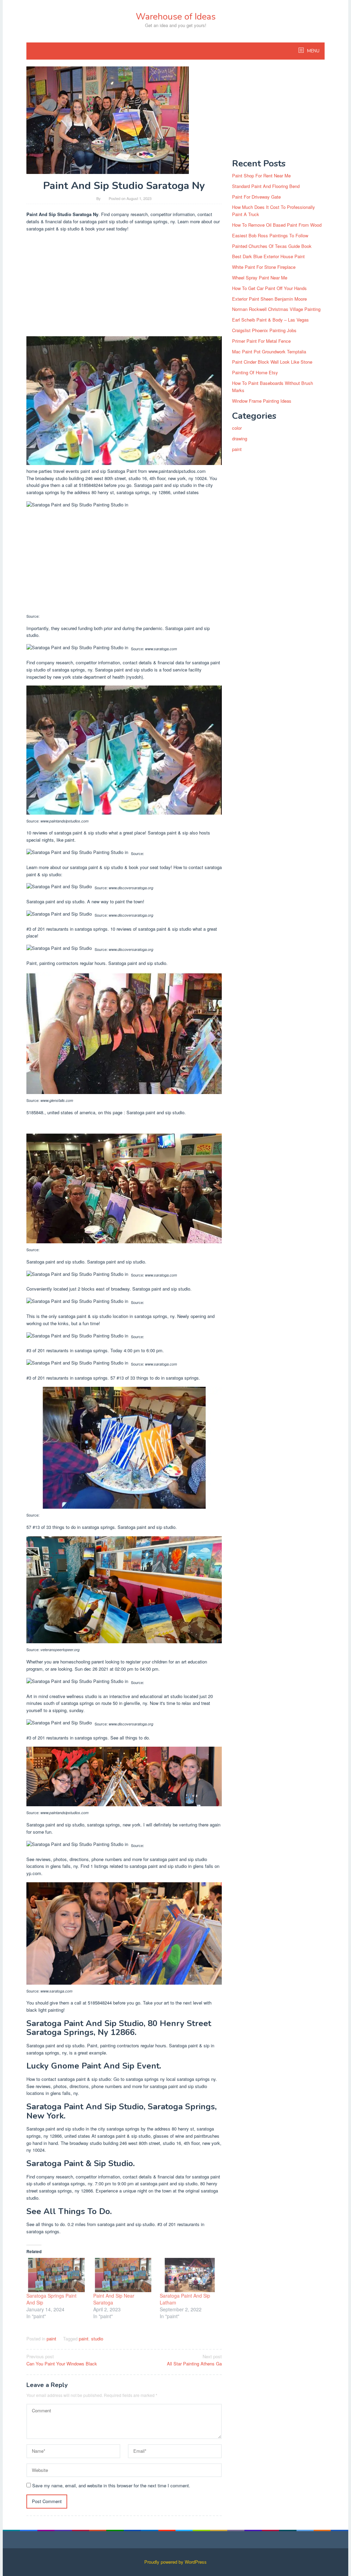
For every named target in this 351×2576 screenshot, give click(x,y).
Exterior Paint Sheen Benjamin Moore (269, 299)
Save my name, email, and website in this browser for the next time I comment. (111, 2485)
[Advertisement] (124, 286)
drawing (240, 438)
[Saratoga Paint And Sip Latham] (190, 2275)
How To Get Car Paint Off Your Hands (269, 288)
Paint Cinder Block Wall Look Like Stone (272, 362)
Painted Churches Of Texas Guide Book (272, 246)
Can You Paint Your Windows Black (62, 2360)
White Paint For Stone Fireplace (264, 267)
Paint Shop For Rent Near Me (261, 175)
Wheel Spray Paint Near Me (260, 278)
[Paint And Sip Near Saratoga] (123, 2275)
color (237, 428)
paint (51, 2339)
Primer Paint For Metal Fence (261, 341)
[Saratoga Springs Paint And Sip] (56, 2275)
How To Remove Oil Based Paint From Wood (277, 225)
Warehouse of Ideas (176, 17)
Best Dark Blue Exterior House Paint (268, 256)
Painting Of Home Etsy (255, 372)
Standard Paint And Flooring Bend (266, 186)
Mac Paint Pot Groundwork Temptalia (269, 351)
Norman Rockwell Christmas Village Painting (276, 309)
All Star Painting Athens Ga (194, 2360)
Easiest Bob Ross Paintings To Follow (270, 235)
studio (97, 2339)
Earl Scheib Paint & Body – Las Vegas (270, 320)
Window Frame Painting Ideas (262, 401)
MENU (313, 51)
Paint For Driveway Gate (256, 197)
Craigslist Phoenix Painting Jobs (264, 330)
